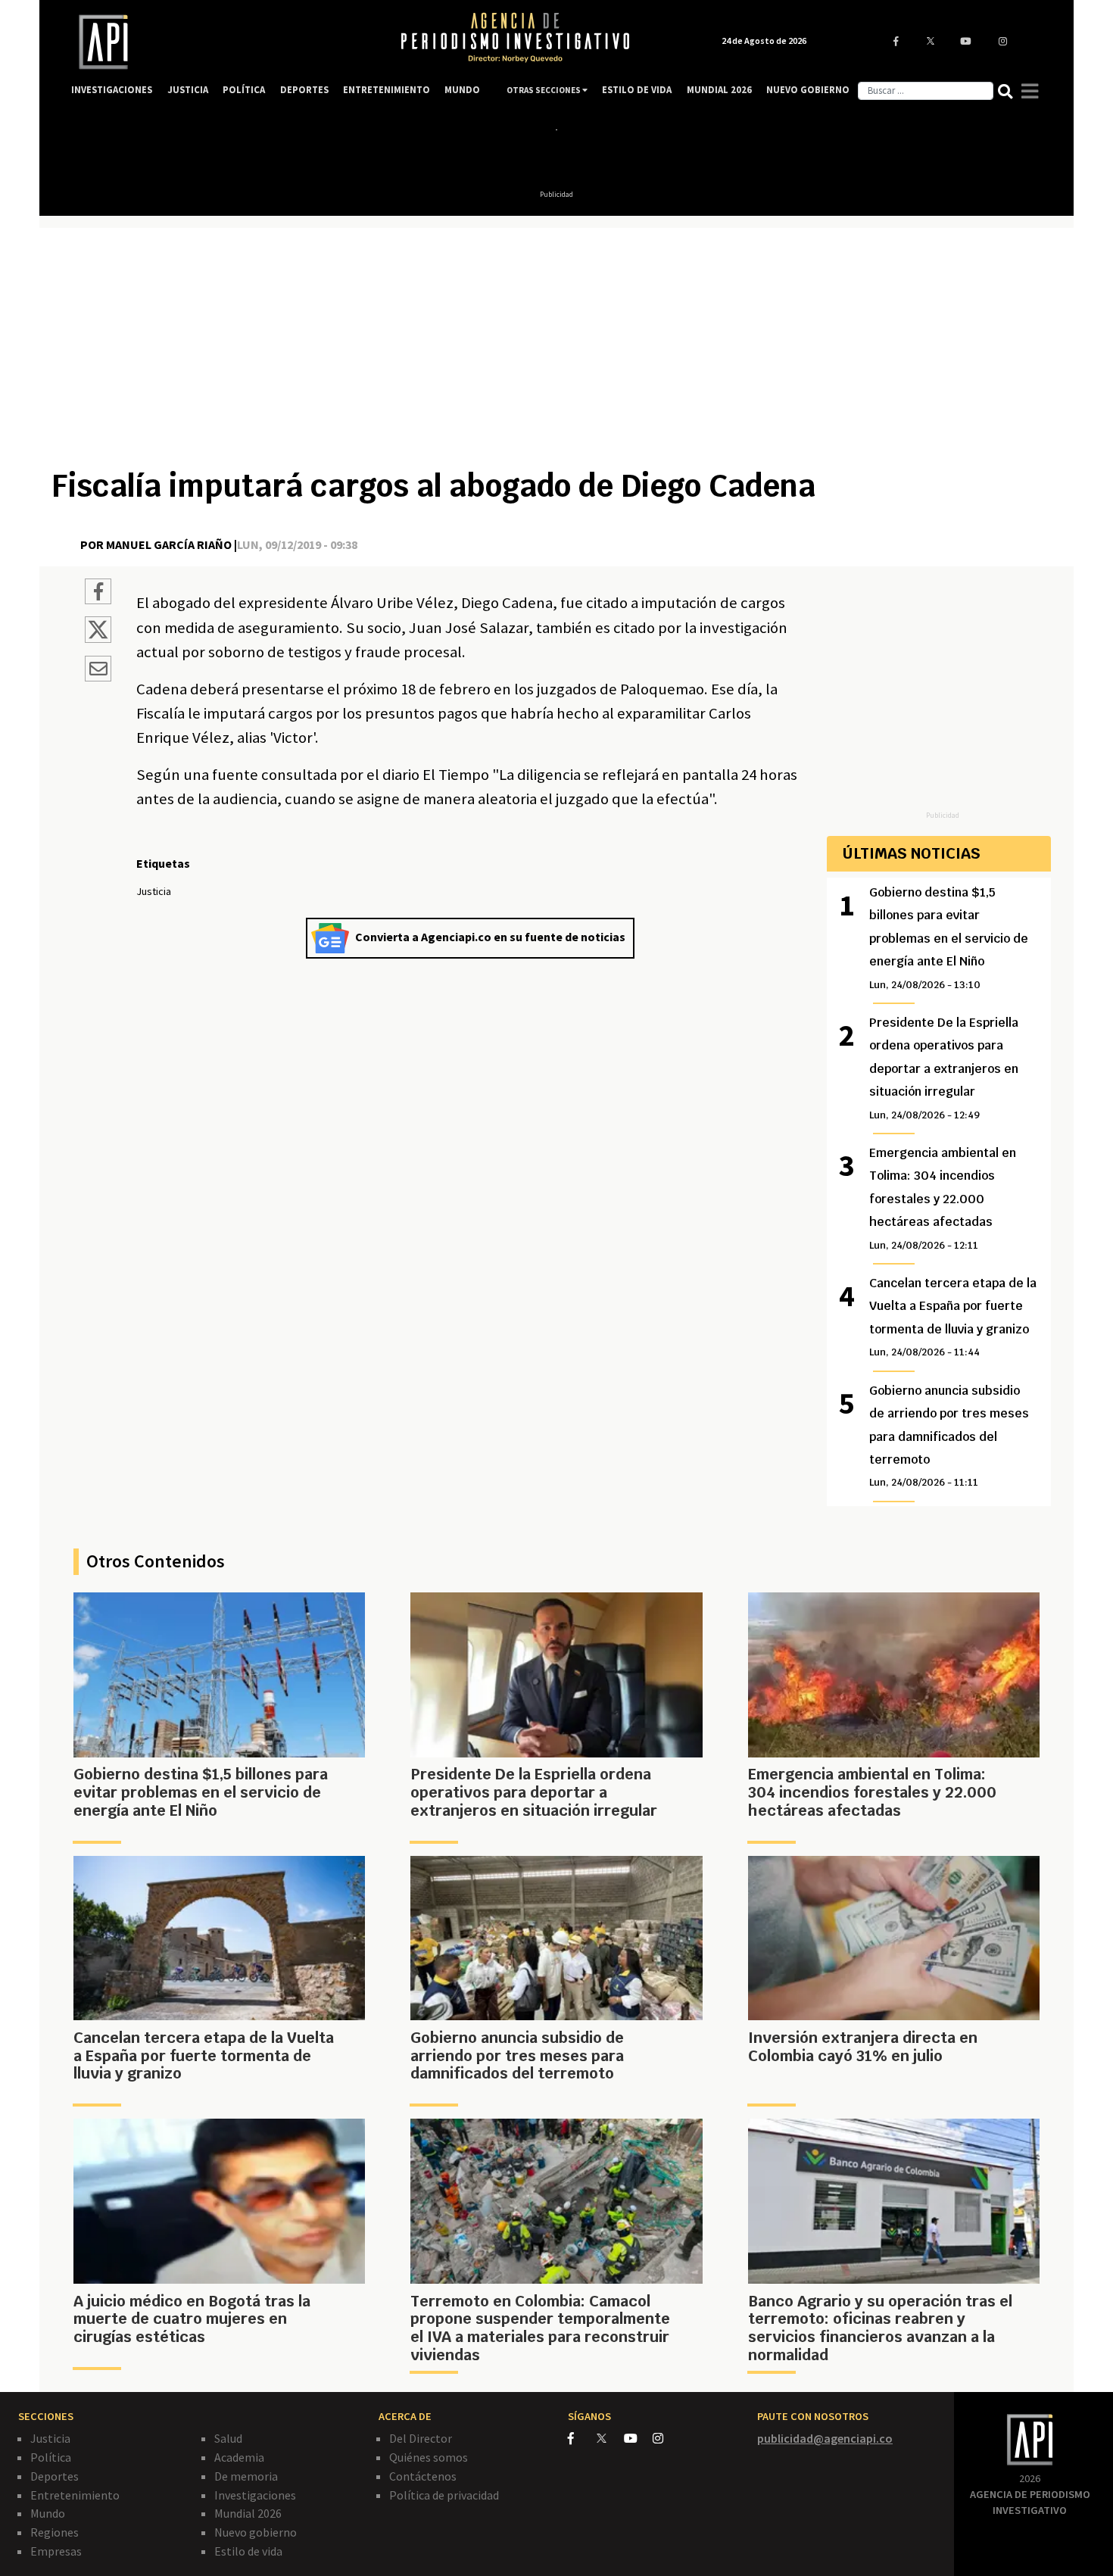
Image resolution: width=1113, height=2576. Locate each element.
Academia (239, 2457)
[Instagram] (666, 2438)
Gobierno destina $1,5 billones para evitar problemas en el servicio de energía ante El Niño (949, 938)
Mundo (48, 2513)
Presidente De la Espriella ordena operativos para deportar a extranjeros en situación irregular (944, 1068)
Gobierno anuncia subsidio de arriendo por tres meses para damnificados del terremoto (949, 1436)
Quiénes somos (429, 2457)
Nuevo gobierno (256, 2532)
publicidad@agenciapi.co (825, 2438)
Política (51, 2457)
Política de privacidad (444, 2495)
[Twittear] (98, 638)
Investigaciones (255, 2495)
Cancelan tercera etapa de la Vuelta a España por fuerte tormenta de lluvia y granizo (953, 1317)
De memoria (246, 2476)
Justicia (50, 2438)
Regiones (55, 2532)
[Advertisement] (556, 354)
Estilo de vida (248, 2551)
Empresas (56, 2551)
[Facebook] (582, 2438)
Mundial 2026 (248, 2513)
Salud (228, 2438)
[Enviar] (98, 671)
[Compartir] (98, 594)
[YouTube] (638, 2438)
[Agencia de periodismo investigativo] (220, 42)
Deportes (55, 2476)
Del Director (421, 2438)
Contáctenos (423, 2476)
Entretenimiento (75, 2495)
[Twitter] (609, 2438)
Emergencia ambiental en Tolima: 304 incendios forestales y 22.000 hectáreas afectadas (943, 1198)
